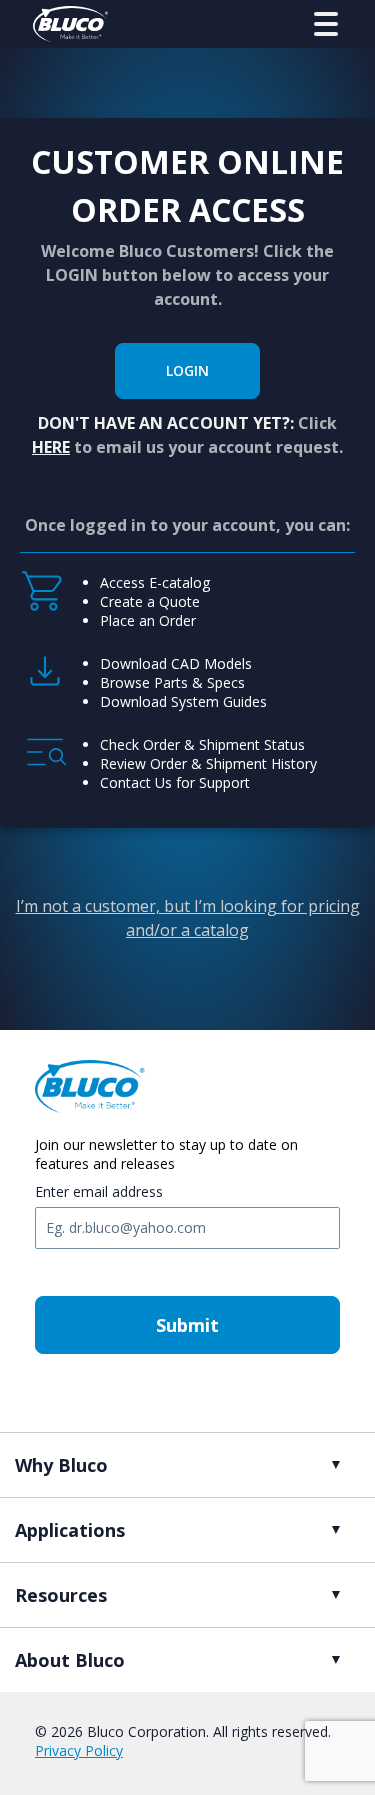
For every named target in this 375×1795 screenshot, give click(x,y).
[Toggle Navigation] (326, 24)
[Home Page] (70, 24)
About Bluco (70, 1660)
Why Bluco (61, 1465)
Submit (187, 1325)
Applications (70, 1530)
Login (187, 370)
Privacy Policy (79, 1750)
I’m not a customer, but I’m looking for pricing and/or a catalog (188, 918)
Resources (61, 1595)
